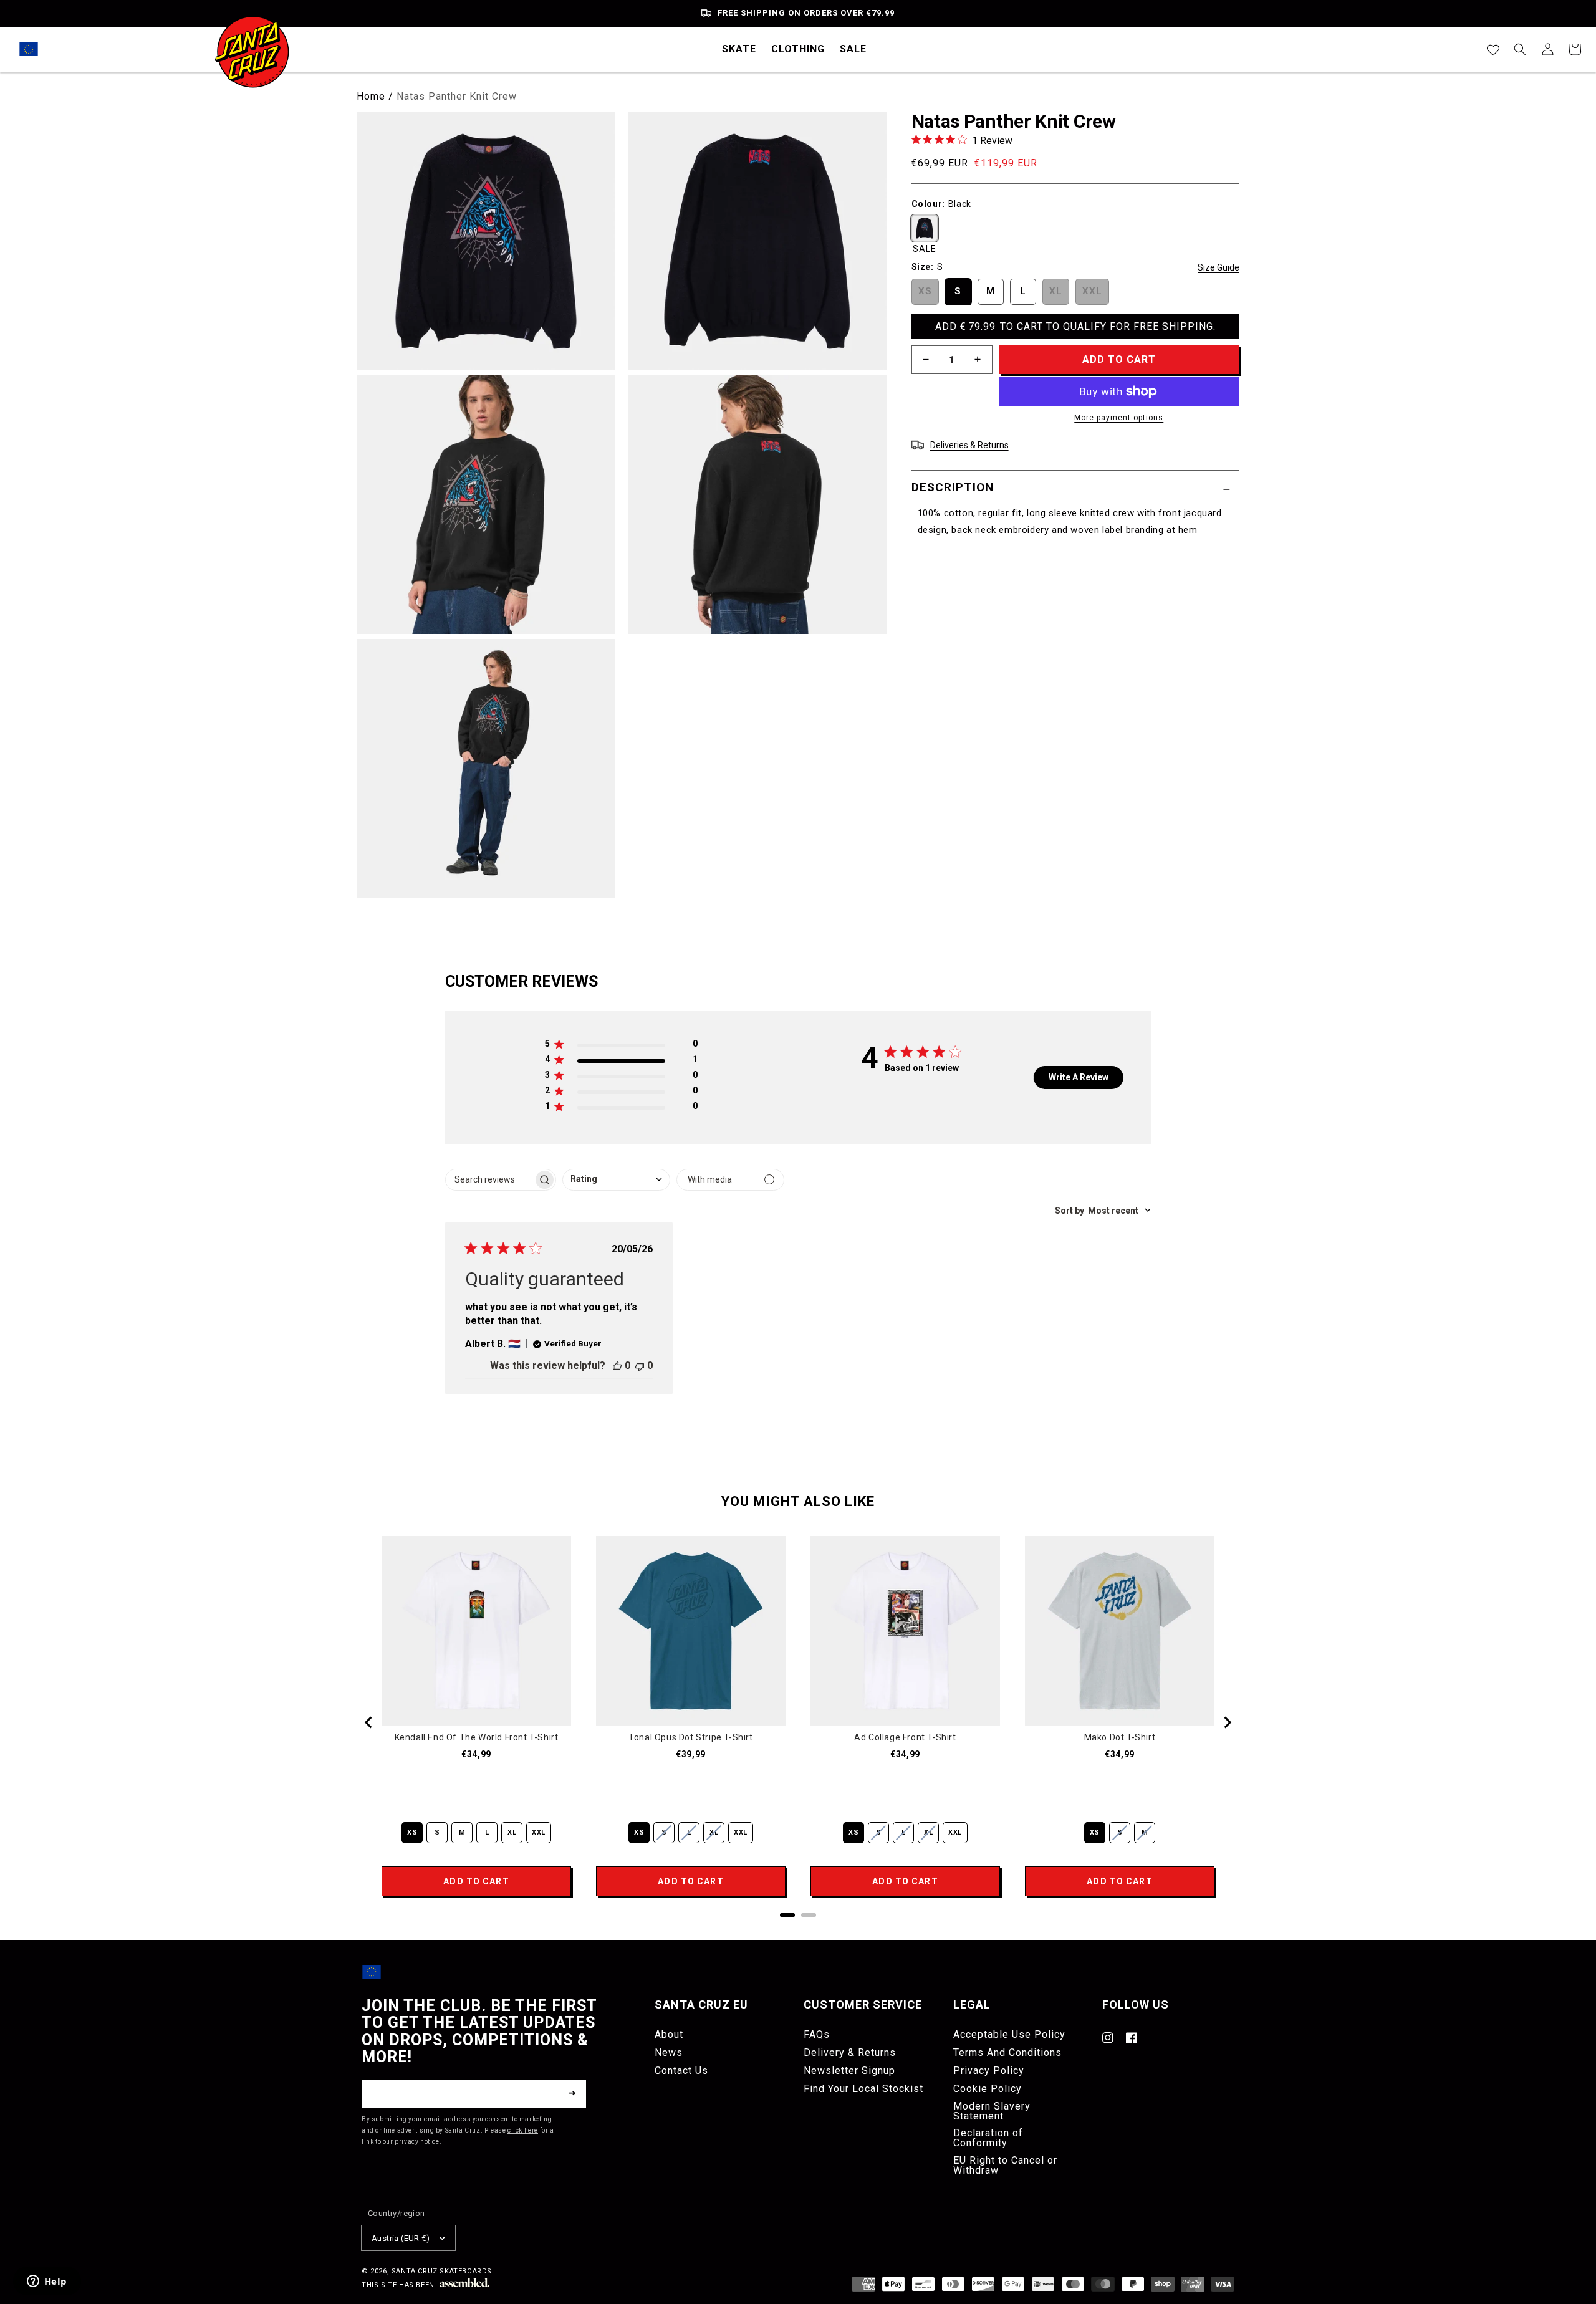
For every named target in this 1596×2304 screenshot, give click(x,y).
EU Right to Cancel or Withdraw (1005, 2165)
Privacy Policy (989, 2071)
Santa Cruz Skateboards (442, 2271)
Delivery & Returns (850, 2052)
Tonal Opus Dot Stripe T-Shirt (690, 1737)
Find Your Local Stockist (863, 2089)
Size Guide (1219, 267)
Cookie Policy (988, 2089)
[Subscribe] (572, 2093)
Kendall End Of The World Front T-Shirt (477, 1737)
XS (925, 290)
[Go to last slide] (369, 1722)
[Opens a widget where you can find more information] (47, 2282)
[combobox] (616, 1180)
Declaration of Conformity (988, 2138)
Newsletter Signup (849, 2071)
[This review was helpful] (617, 1366)
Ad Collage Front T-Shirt (905, 1737)
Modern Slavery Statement (992, 2111)
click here (523, 2130)
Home (371, 96)
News (669, 2052)
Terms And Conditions (1007, 2052)
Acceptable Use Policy (1009, 2035)
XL (1056, 290)
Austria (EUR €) (401, 2238)
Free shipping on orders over (806, 13)
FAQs (817, 2035)
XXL (1092, 290)
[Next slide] (1227, 1722)
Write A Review (1079, 1077)
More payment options (1119, 418)
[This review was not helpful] (640, 1366)
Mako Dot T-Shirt (1120, 1737)
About (669, 2035)
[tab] (787, 1915)
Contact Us (681, 2071)
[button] (739, 49)
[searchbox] (489, 1180)
